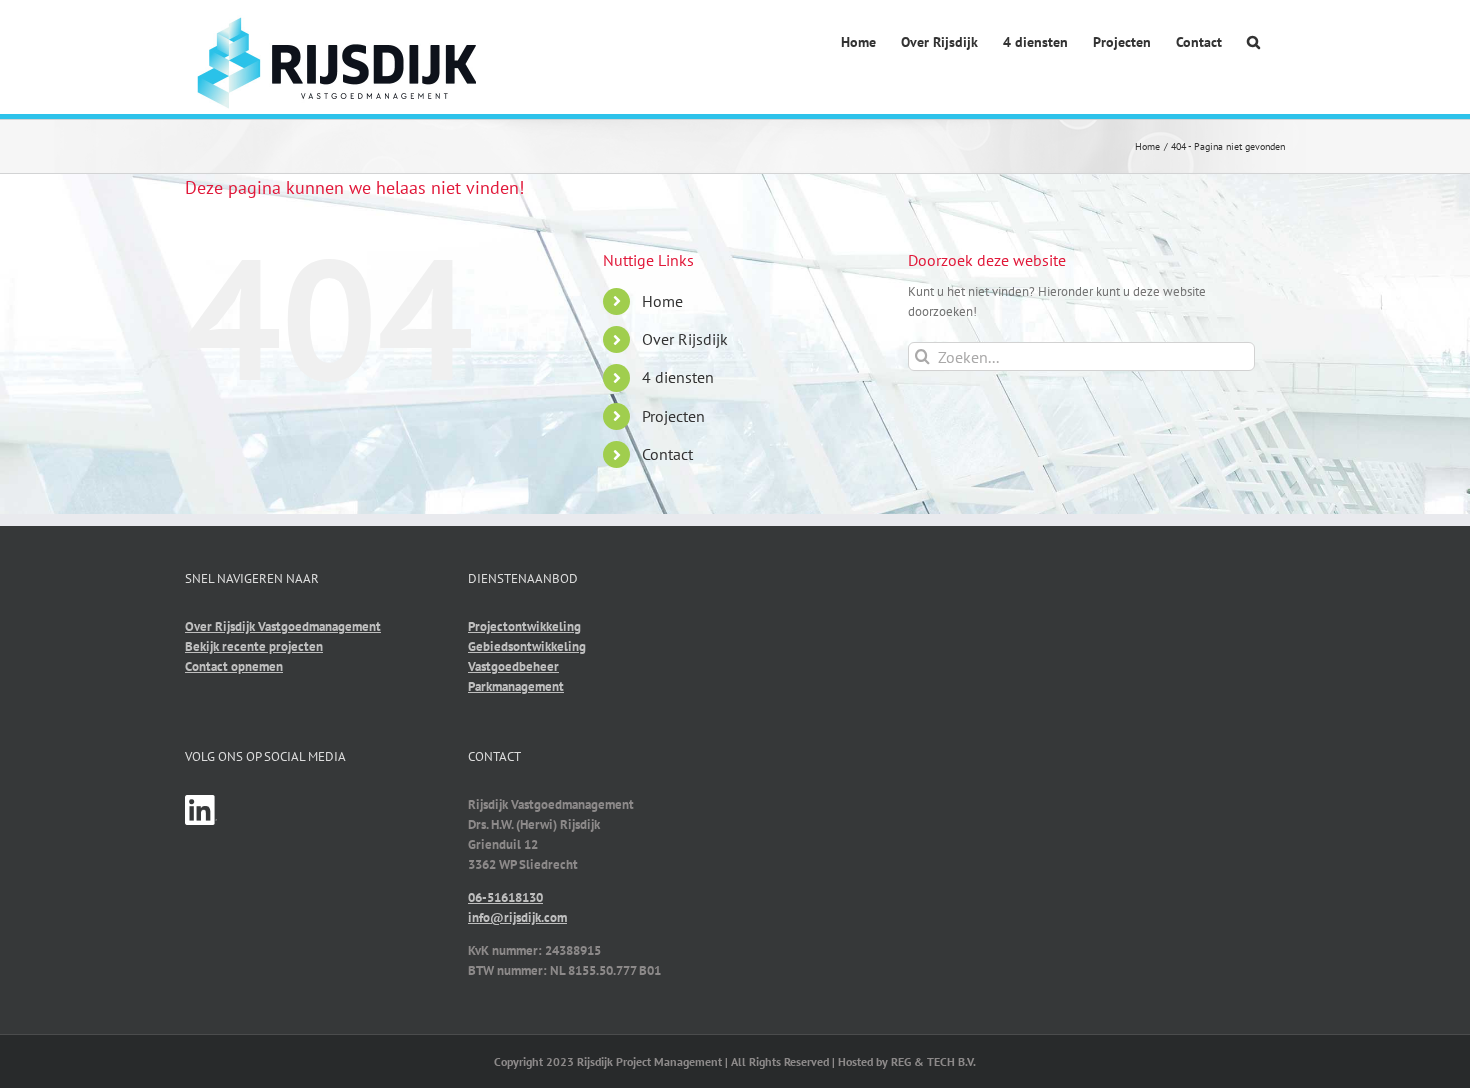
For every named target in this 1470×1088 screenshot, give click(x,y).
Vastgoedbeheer (513, 666)
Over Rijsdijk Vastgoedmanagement (283, 626)
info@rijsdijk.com (517, 917)
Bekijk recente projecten (254, 646)
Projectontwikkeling (524, 626)
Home (662, 301)
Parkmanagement (516, 686)
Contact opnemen (234, 666)
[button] (1253, 43)
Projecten (673, 416)
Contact (667, 454)
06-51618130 (505, 897)
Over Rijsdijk (685, 339)
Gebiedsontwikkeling (527, 646)
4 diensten (678, 377)
